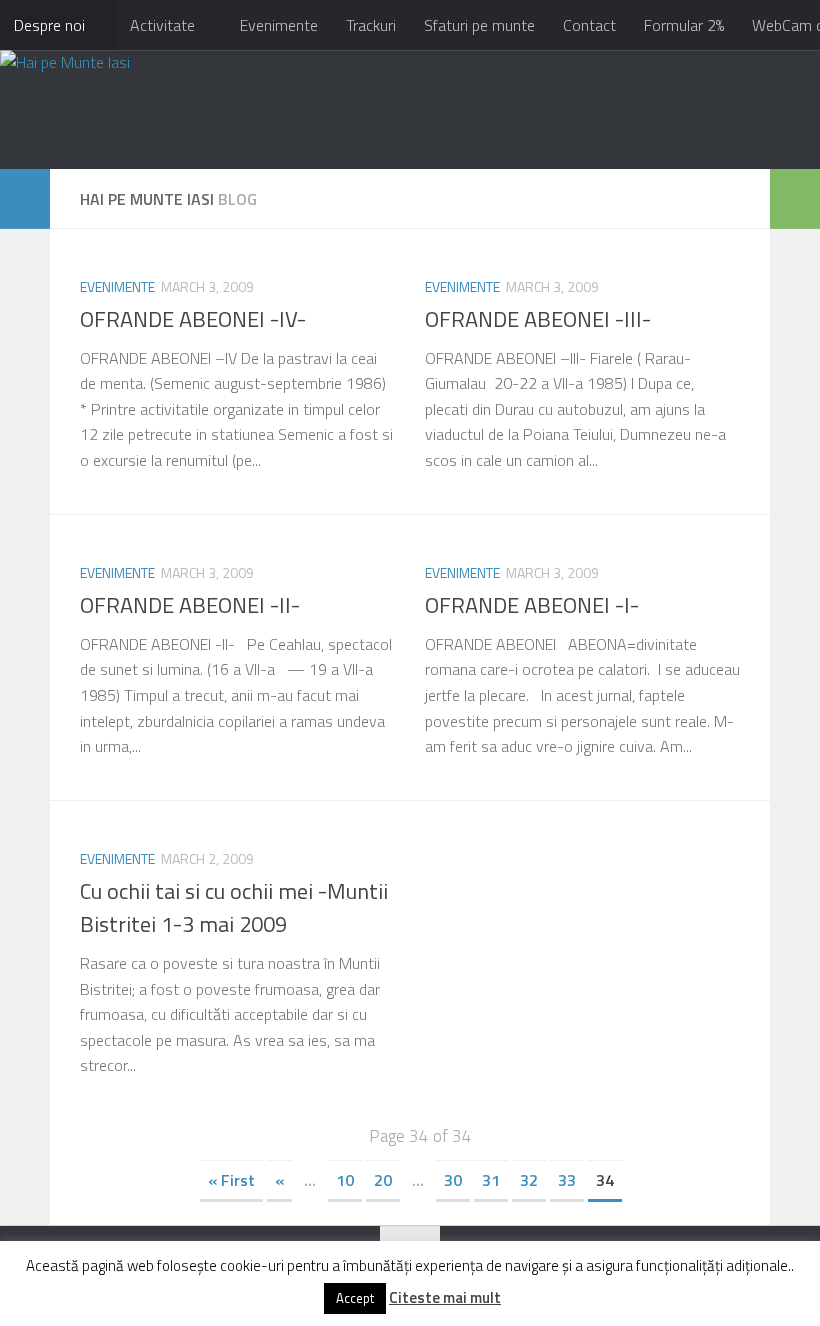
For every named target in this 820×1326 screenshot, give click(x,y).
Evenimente (279, 25)
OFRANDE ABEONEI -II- (190, 605)
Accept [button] (355, 1298)
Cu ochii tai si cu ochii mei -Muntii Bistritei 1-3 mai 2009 (234, 907)
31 (491, 1180)
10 (345, 1180)
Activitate (162, 25)
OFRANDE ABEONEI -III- (538, 319)
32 (529, 1180)
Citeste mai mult (445, 1297)
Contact (589, 25)
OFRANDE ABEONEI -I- (532, 605)
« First (231, 1180)
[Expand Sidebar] (25, 199)
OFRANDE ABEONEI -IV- (193, 319)
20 (383, 1180)
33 (567, 1180)
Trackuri (371, 25)
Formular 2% (684, 25)
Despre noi (49, 25)
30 (453, 1180)
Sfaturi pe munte (479, 25)
